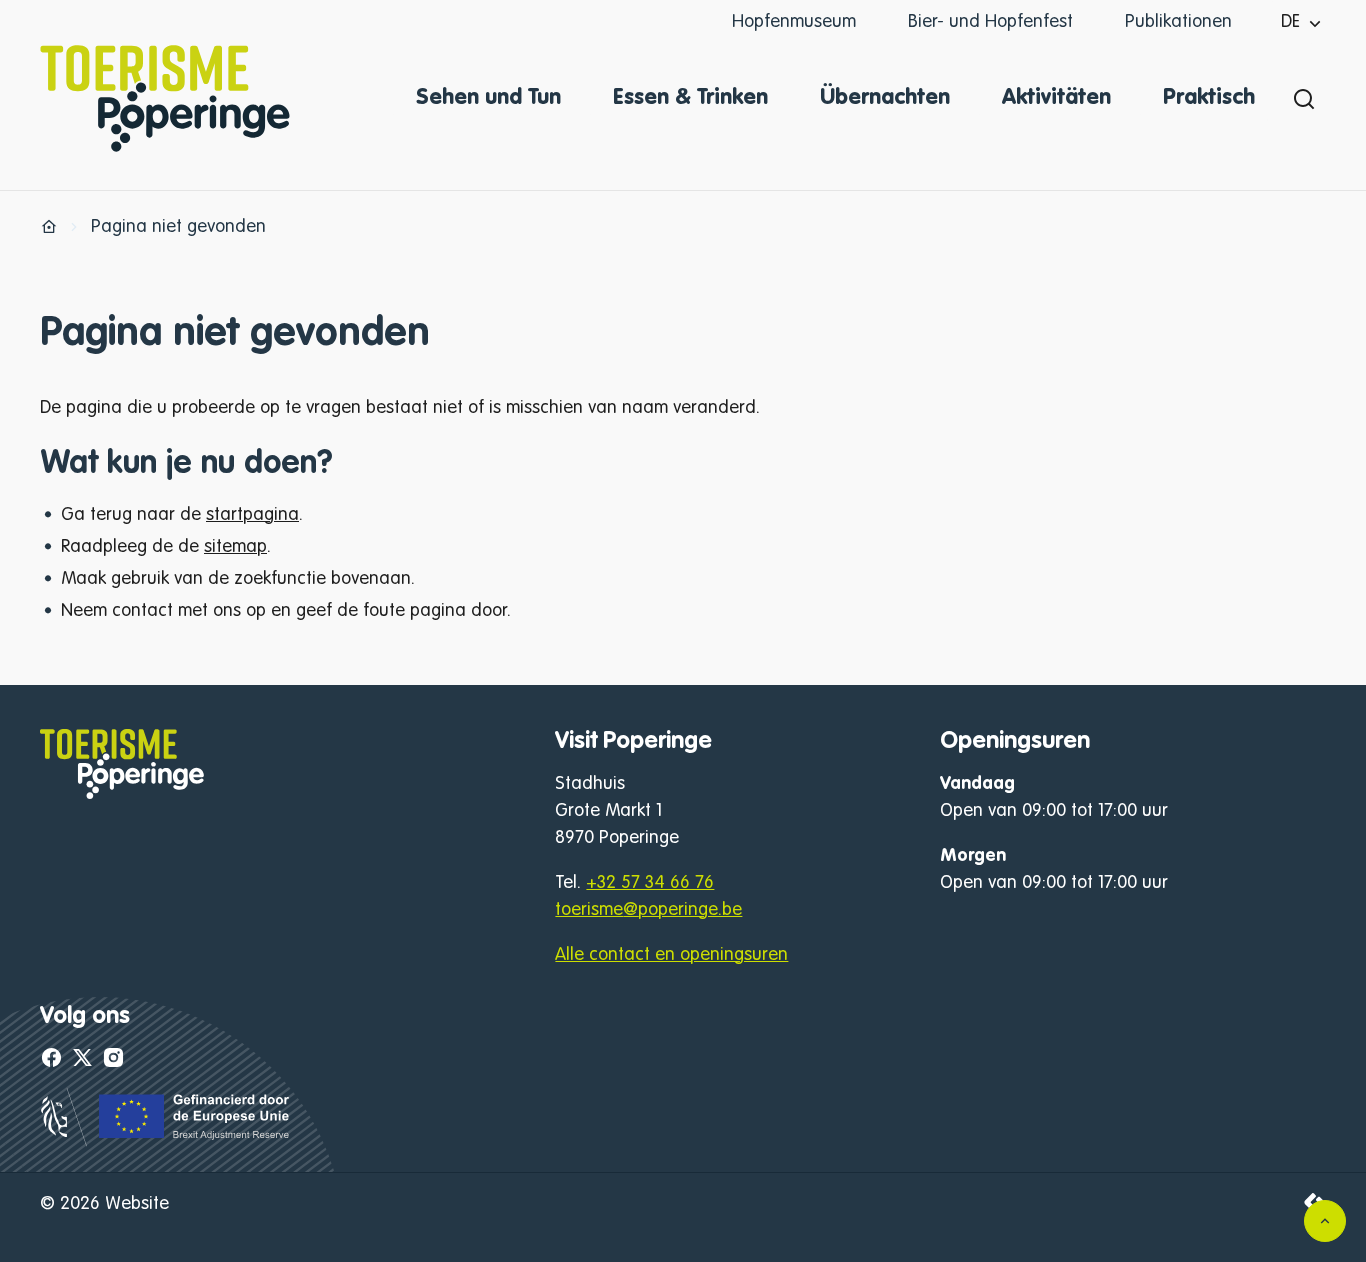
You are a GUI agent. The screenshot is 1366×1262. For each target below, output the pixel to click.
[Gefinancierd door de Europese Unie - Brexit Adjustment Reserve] (166, 1142)
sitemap (235, 547)
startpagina (252, 515)
